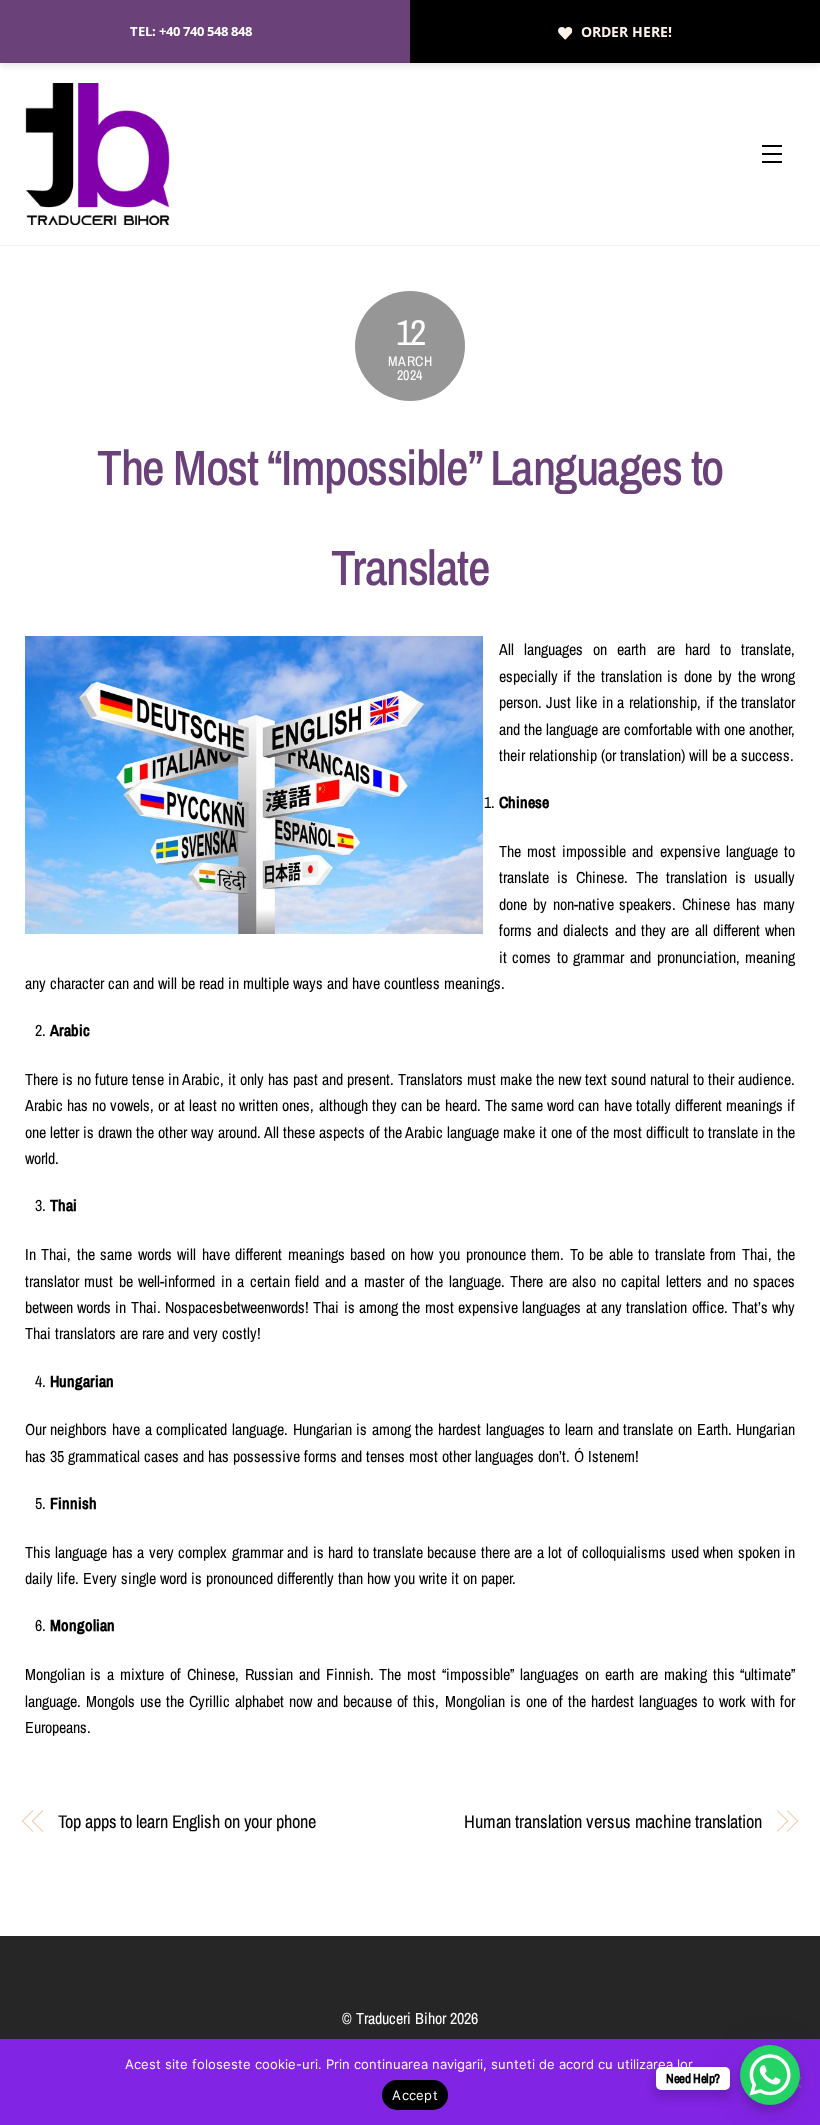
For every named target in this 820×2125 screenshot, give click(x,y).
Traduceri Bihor (401, 2018)
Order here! (626, 31)
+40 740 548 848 (205, 31)
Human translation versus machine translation (613, 1821)
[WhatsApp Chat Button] (770, 2075)
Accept (415, 2095)
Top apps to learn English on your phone (186, 1821)
